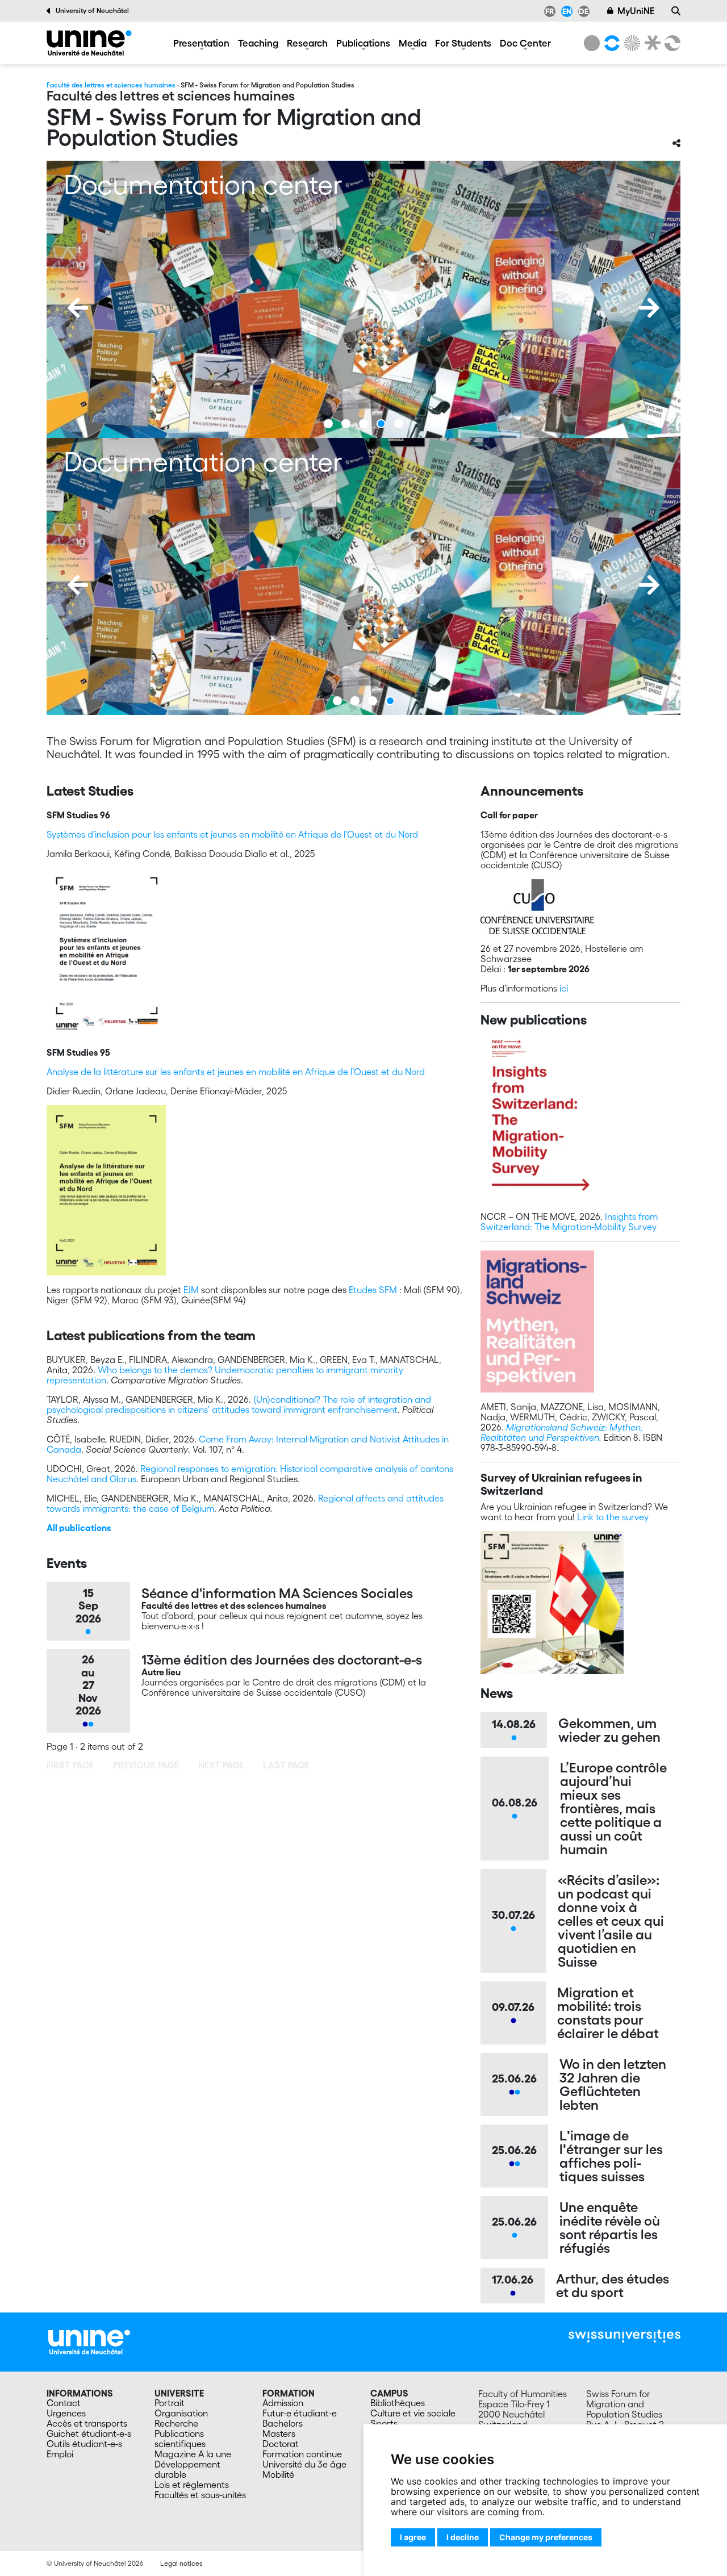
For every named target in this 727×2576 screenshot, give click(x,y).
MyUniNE (636, 11)
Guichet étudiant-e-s (89, 2433)
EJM (191, 1290)
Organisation (181, 2413)
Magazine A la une (193, 2454)
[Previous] (78, 308)
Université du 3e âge (304, 2464)
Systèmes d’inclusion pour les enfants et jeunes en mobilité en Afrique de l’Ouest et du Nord (232, 834)
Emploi (60, 2454)
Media (413, 43)
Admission (283, 2403)
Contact (64, 2403)
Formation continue (302, 2454)
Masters (279, 2433)
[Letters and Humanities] (610, 43)
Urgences (66, 2413)
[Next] (649, 308)
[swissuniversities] (624, 2336)
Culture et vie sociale (413, 2413)
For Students (463, 43)
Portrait (170, 2403)
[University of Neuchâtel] (592, 43)
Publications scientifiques (180, 2439)
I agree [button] (413, 2537)
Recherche (176, 2423)
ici (564, 988)
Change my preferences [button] (546, 2537)
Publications (363, 43)
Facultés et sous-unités (200, 2495)
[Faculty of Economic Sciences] (671, 43)
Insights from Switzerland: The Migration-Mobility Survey (569, 1222)
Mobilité (278, 2474)
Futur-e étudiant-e (300, 2413)
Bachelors (283, 2423)
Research (307, 43)
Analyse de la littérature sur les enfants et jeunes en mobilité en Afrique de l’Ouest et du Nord (236, 1072)
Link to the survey (613, 1517)
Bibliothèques (398, 2403)
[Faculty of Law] (650, 43)
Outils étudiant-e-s (84, 2444)
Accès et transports (87, 2423)
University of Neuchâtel (92, 11)
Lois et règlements (192, 2485)
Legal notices (181, 2563)
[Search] (676, 11)
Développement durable (187, 2469)
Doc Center (525, 43)
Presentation (201, 43)
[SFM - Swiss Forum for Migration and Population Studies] (89, 43)
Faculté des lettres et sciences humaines (111, 85)
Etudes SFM (373, 1290)
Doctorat (281, 2444)
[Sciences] (630, 43)
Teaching (258, 43)
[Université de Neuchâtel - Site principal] (89, 2341)
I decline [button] (463, 2537)
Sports (384, 2423)
